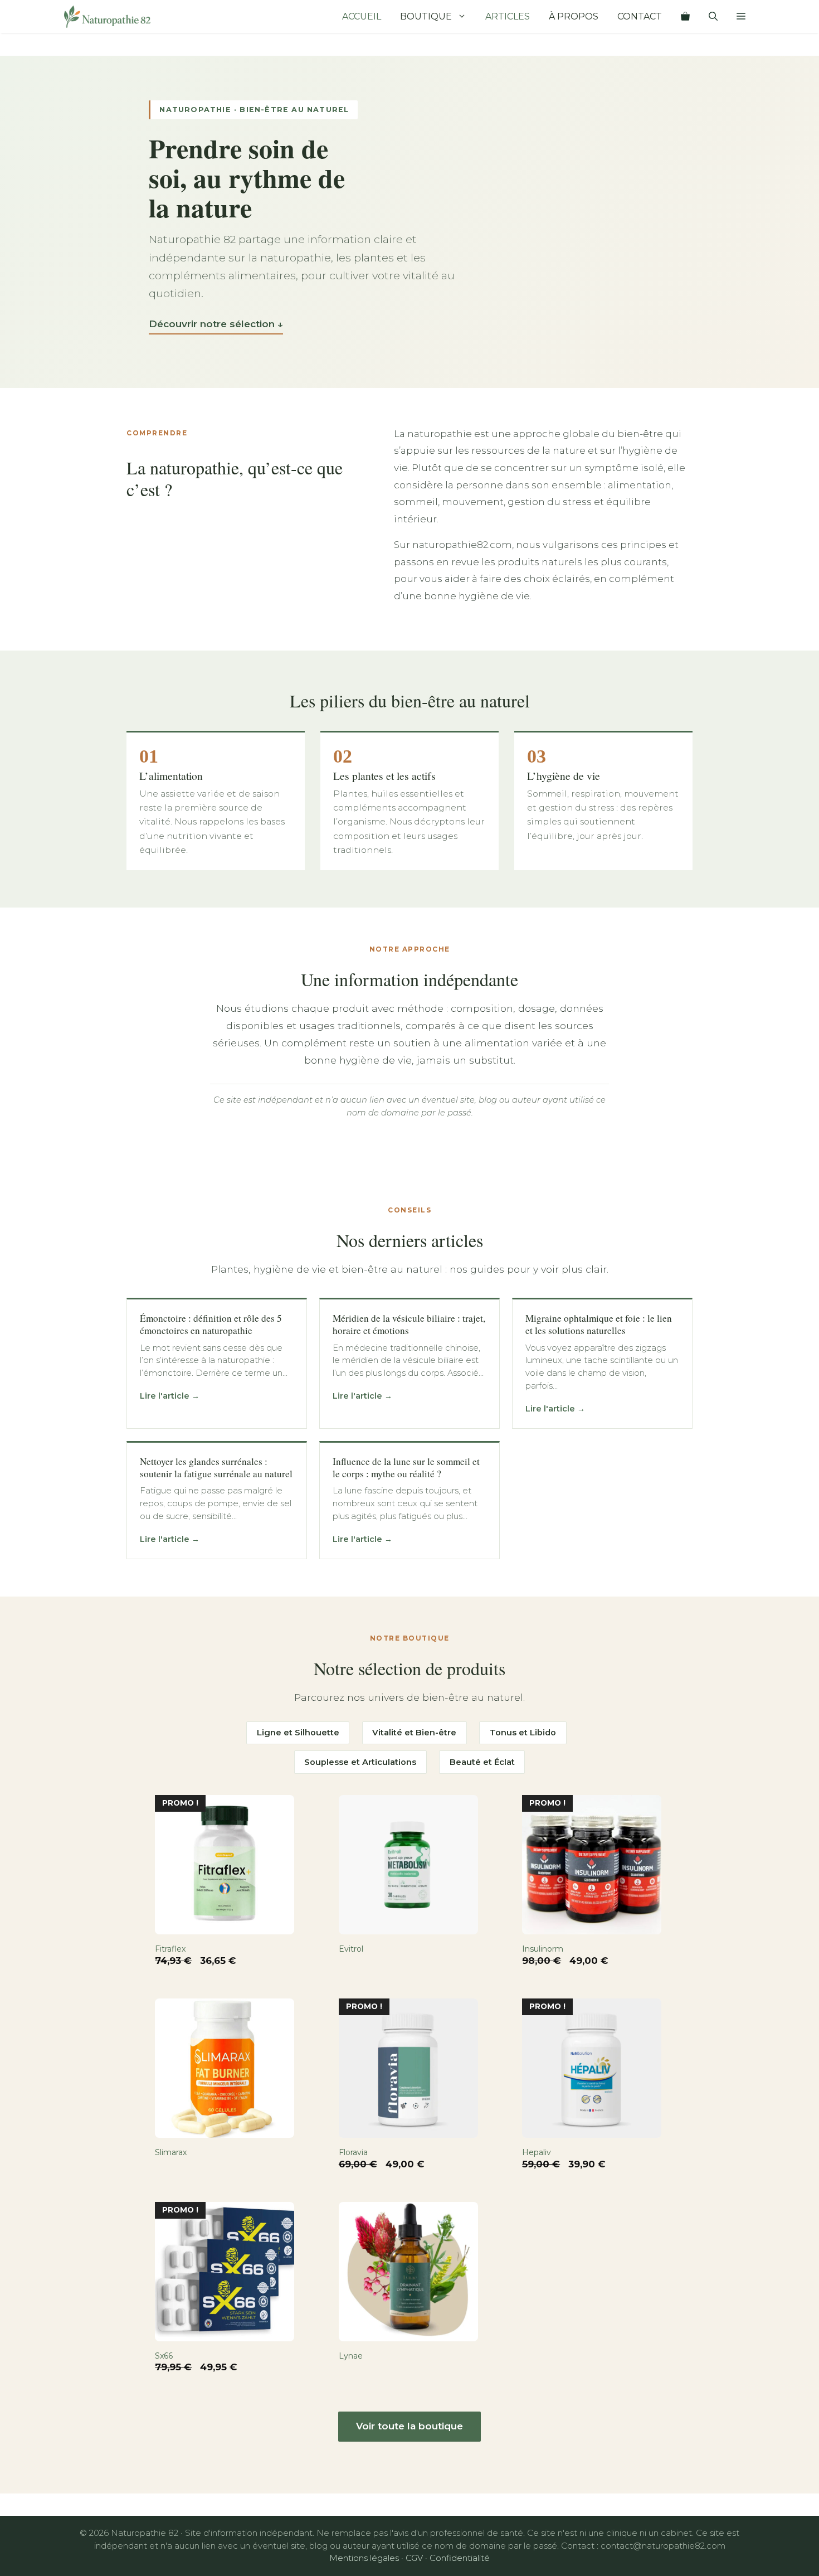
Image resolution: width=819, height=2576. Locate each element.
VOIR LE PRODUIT (377, 1976)
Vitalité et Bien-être (414, 1733)
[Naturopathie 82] (107, 17)
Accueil (362, 16)
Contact (640, 16)
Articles (508, 16)
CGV (414, 2558)
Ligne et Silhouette (298, 1733)
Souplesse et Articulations (360, 1762)
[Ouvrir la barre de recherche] (713, 17)
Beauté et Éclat (482, 1762)
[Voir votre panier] (685, 17)
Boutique (426, 16)
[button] (741, 17)
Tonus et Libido (523, 1733)
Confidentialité (460, 2558)
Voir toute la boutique (409, 2426)
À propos (574, 16)
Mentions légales (364, 2558)
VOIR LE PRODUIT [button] (193, 1976)
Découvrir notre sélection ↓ (216, 324)
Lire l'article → (170, 1396)
